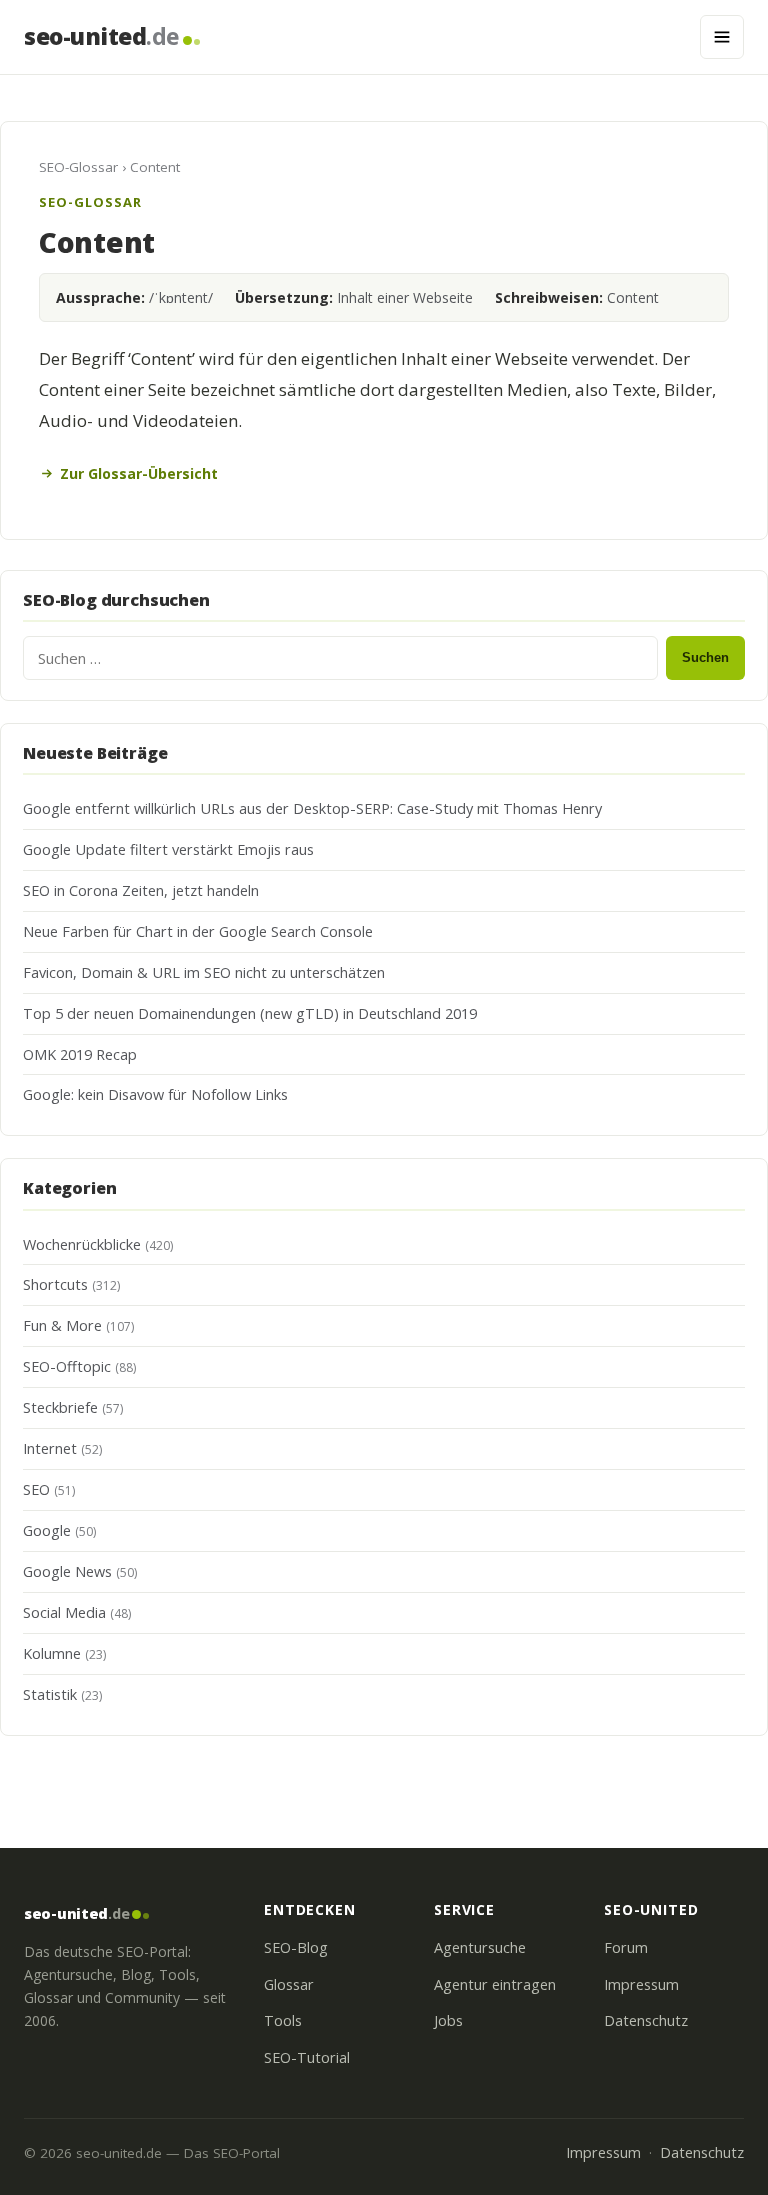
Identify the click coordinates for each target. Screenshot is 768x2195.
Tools (283, 2020)
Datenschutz (646, 2020)
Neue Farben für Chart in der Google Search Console (198, 931)
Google (47, 1530)
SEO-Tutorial (307, 2057)
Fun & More (62, 1325)
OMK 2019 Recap (80, 1054)
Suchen (705, 657)
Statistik (50, 1694)
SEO (36, 1489)
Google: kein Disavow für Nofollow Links (155, 1094)
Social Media (64, 1612)
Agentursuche (480, 1947)
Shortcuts (55, 1284)
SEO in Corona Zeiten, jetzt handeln (141, 890)
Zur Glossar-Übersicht (139, 473)
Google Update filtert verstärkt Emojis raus (168, 849)
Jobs (448, 2020)
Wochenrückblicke (82, 1244)
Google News (67, 1571)
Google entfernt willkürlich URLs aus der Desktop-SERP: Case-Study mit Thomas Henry (312, 808)
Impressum (641, 1984)
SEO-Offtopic (67, 1366)
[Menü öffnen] (722, 37)
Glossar (289, 1984)
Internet (50, 1448)
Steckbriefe (60, 1407)
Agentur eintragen (495, 1984)
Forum (626, 1947)
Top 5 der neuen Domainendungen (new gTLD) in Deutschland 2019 (250, 1013)
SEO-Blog (296, 1947)
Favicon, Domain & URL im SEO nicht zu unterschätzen (204, 972)
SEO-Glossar (78, 167)
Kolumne (52, 1653)
